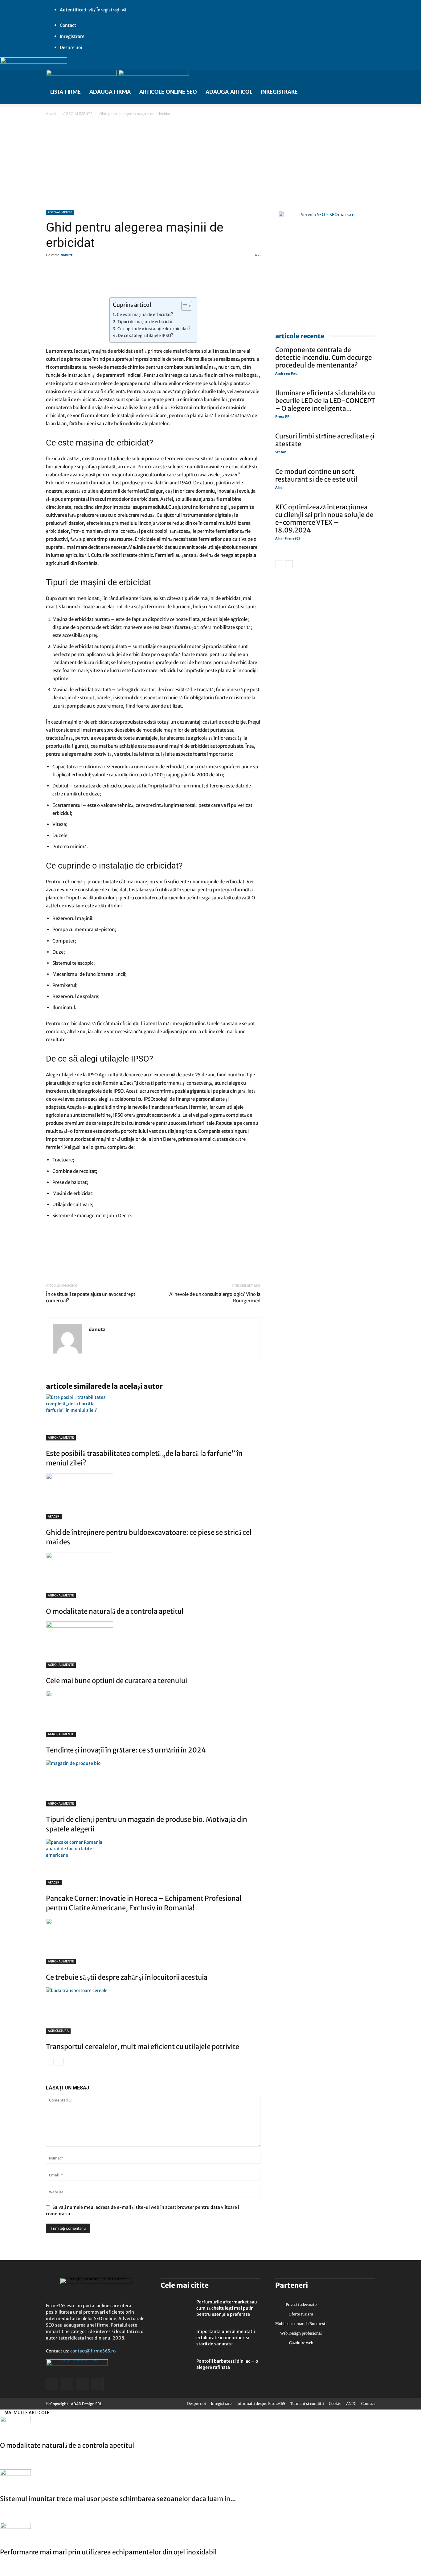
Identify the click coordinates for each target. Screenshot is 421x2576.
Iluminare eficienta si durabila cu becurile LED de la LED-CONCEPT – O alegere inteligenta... (325, 401)
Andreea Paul (287, 373)
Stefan (281, 452)
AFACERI (54, 1516)
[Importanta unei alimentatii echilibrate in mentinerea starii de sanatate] (176, 2339)
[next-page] (60, 2062)
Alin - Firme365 (288, 538)
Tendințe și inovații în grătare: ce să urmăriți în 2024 (126, 1750)
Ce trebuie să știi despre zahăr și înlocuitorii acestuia (127, 1977)
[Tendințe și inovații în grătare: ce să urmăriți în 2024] (153, 1714)
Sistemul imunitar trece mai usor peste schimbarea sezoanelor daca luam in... (118, 2499)
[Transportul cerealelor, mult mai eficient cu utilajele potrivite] (153, 2011)
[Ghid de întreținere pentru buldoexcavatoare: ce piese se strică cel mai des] (153, 1496)
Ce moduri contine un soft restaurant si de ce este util (316, 475)
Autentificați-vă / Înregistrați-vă (93, 10)
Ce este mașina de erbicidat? (145, 315)
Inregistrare (72, 36)
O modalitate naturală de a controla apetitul (115, 1611)
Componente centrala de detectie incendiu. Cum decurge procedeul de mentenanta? (324, 357)
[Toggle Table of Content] (184, 306)
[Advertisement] (211, 163)
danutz (67, 255)
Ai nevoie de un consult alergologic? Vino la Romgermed (215, 1297)
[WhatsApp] (80, 1256)
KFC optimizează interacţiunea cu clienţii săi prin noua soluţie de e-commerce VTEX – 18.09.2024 (324, 519)
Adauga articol (229, 92)
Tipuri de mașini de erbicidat (145, 322)
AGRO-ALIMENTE (78, 114)
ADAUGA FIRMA (110, 92)
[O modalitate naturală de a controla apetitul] (153, 1575)
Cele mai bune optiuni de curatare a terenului (116, 1681)
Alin (278, 487)
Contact (68, 25)
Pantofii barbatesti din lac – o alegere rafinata (227, 2364)
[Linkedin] (66, 1256)
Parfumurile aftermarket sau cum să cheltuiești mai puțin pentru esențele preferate (227, 2308)
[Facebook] (54, 100)
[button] (143, 5)
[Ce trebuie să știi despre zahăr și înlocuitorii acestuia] (153, 1941)
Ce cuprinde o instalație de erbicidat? (154, 329)
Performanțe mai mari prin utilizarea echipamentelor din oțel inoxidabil (108, 2552)
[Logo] (82, 74)
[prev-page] (50, 2062)
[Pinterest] (95, 1256)
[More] (229, 280)
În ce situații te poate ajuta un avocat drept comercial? (91, 1297)
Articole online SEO (168, 92)
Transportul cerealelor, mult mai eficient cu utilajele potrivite (143, 2047)
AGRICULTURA (58, 2031)
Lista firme (65, 92)
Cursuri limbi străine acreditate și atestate (325, 440)
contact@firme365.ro (93, 2351)
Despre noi (71, 47)
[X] (60, 100)
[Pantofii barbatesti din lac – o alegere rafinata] (176, 2369)
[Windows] (67, 100)
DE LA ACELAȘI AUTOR (132, 1386)
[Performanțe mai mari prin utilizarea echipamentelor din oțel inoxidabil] (211, 2533)
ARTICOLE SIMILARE (74, 1386)
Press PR (282, 416)
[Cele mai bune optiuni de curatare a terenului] (153, 1645)
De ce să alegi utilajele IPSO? (145, 336)
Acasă (51, 114)
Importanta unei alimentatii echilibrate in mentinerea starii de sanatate (226, 2338)
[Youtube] (72, 100)
